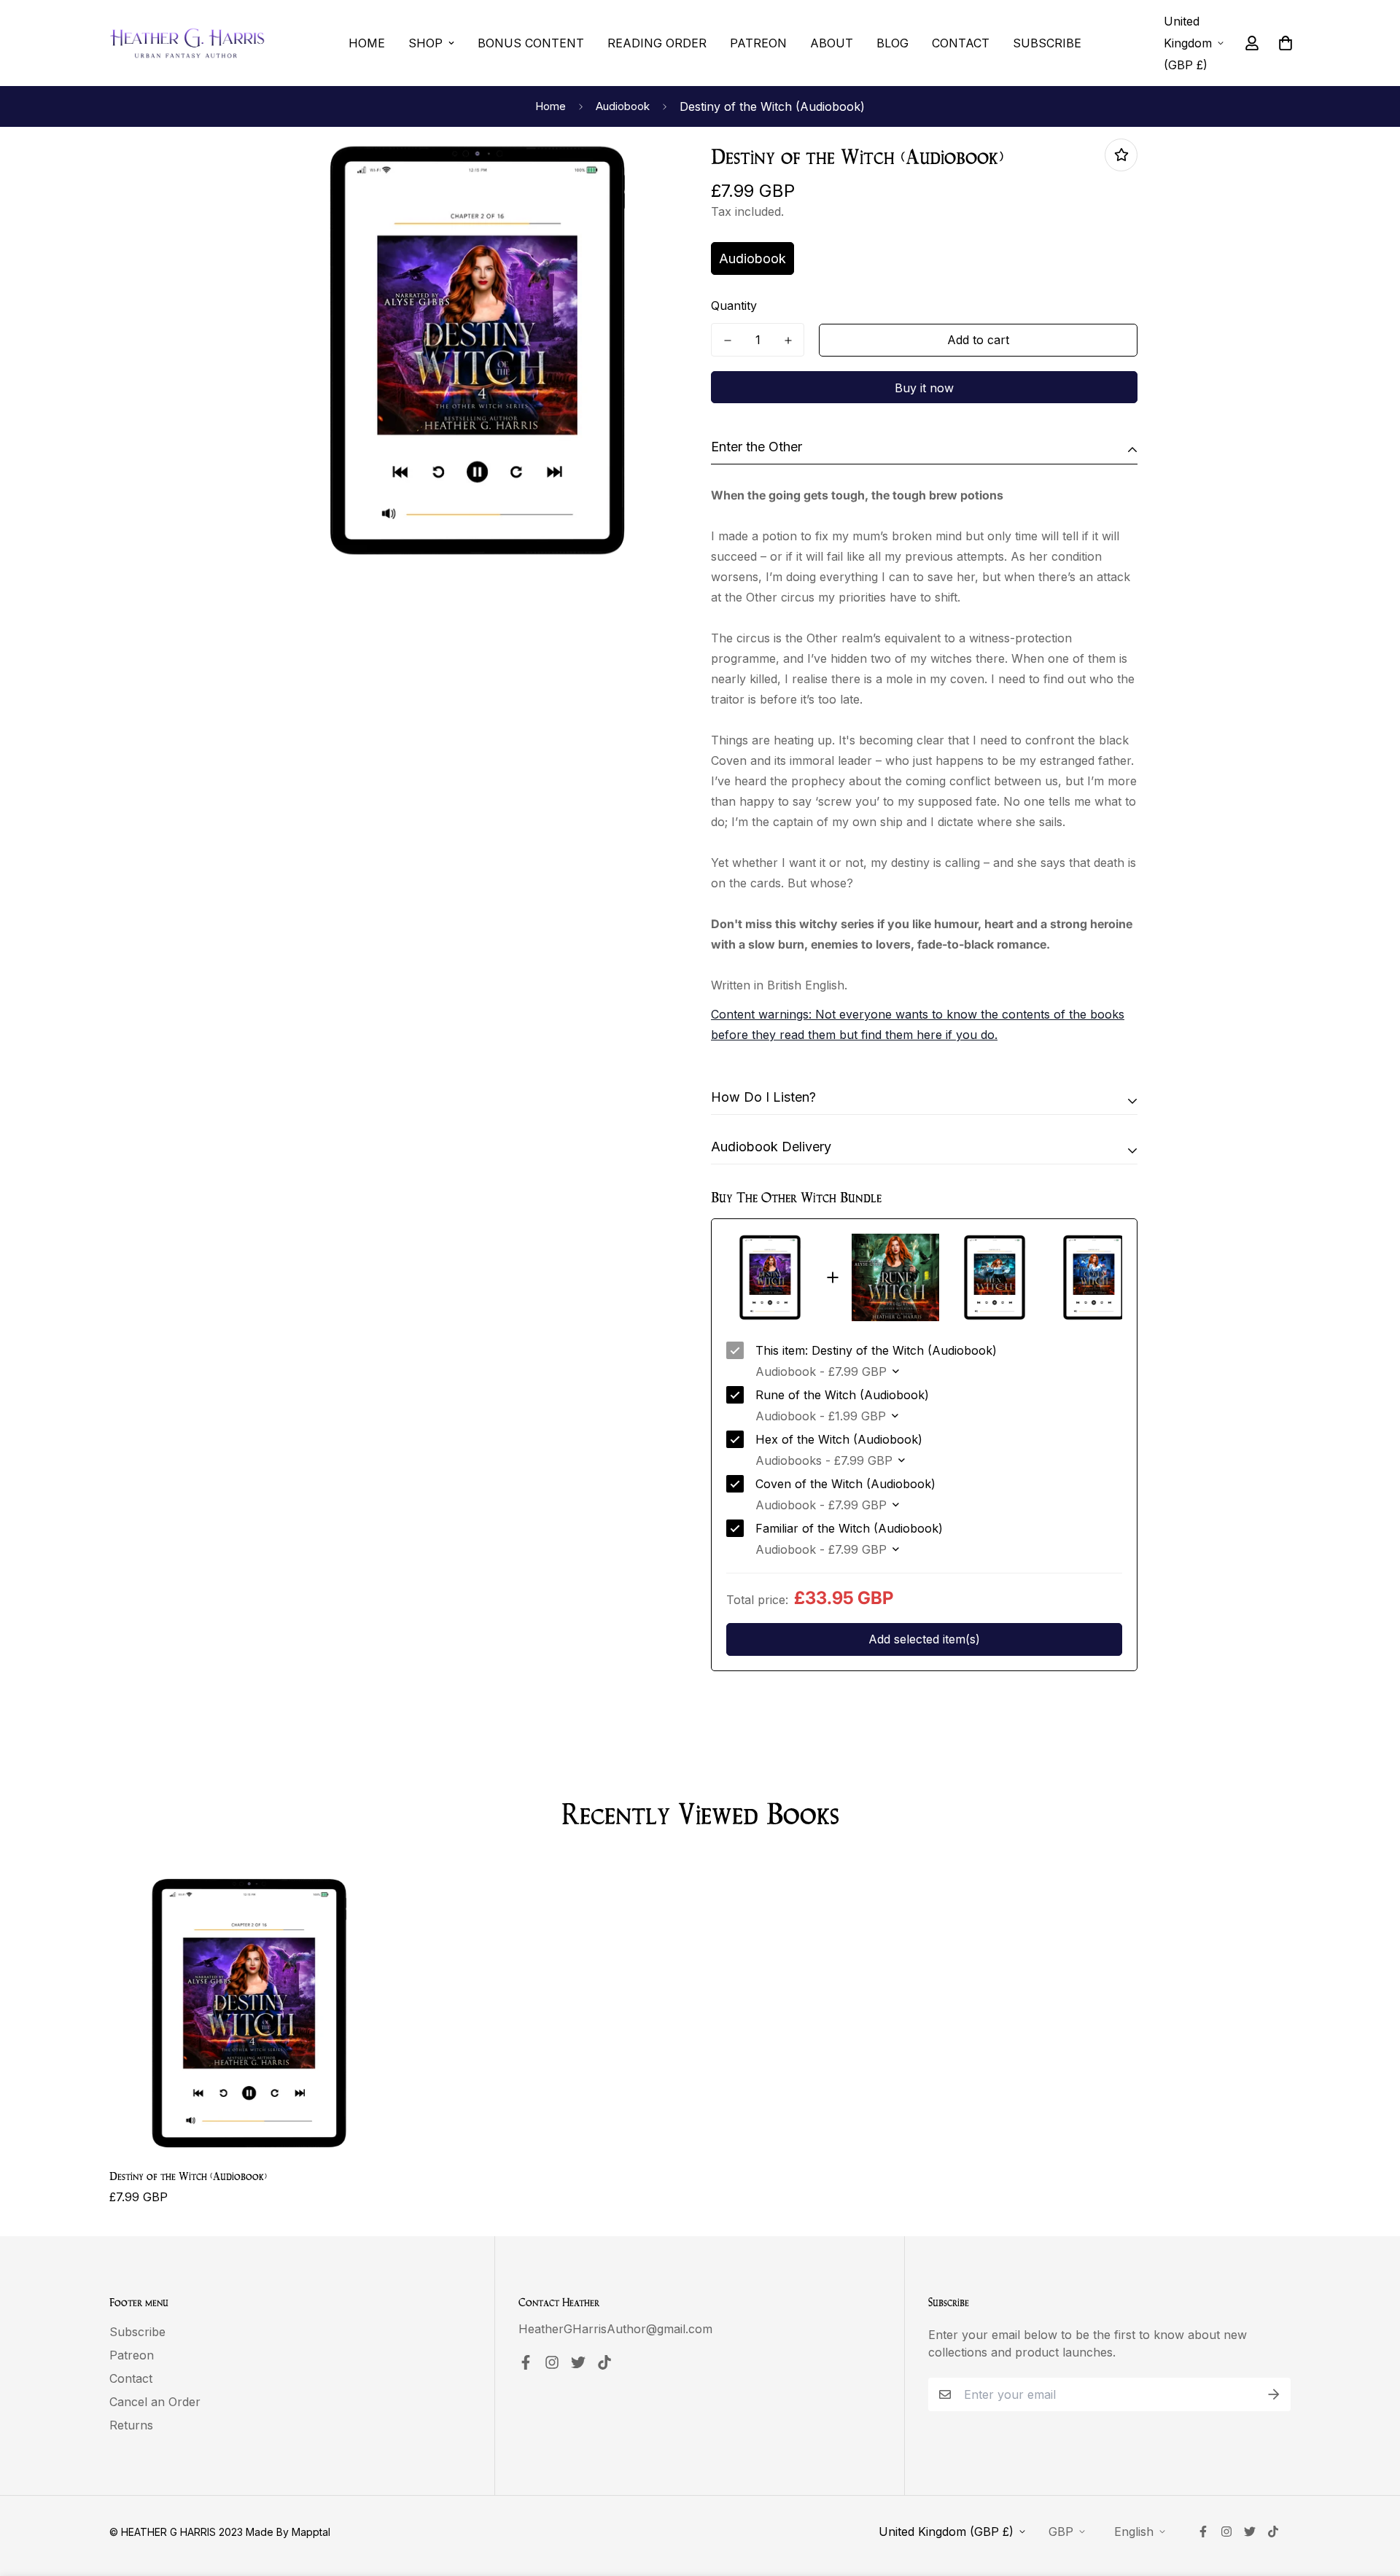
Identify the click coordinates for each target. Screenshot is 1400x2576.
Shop (425, 43)
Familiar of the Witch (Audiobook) (849, 1528)
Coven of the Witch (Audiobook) (845, 1484)
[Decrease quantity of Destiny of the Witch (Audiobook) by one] (727, 341)
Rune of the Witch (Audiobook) (842, 1395)
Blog (892, 43)
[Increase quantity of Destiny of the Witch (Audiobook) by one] (788, 341)
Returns (131, 2425)
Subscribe (1047, 43)
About (832, 43)
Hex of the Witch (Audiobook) (839, 1439)
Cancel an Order (155, 2402)
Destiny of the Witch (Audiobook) (188, 2175)
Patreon (758, 43)
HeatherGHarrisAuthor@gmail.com (615, 2329)
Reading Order (657, 43)
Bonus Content (531, 43)
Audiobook (623, 106)
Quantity (734, 306)
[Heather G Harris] (188, 43)
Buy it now (924, 388)
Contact (961, 43)
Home (367, 43)
